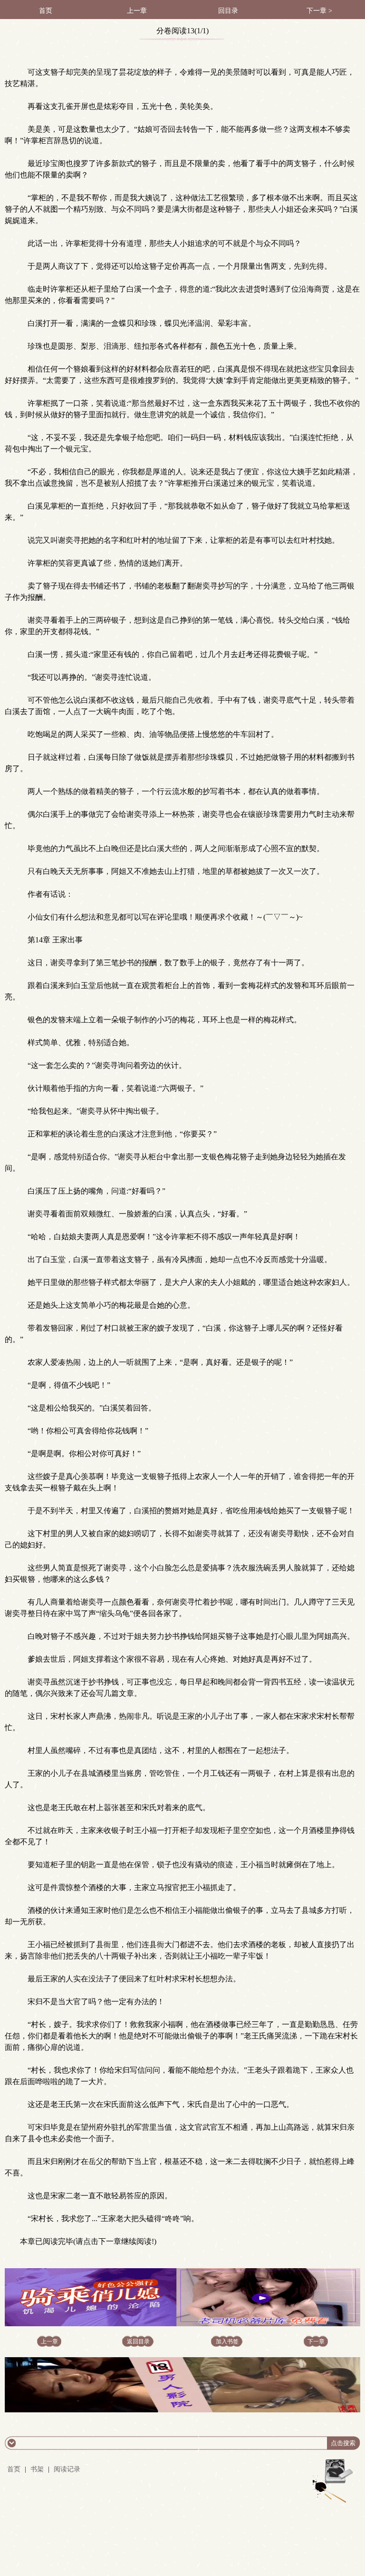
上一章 (137, 11)
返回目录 (138, 2341)
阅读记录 (67, 2469)
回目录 (228, 11)
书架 (37, 2469)
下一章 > (319, 11)
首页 (46, 11)
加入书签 (227, 2341)
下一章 (316, 2341)
